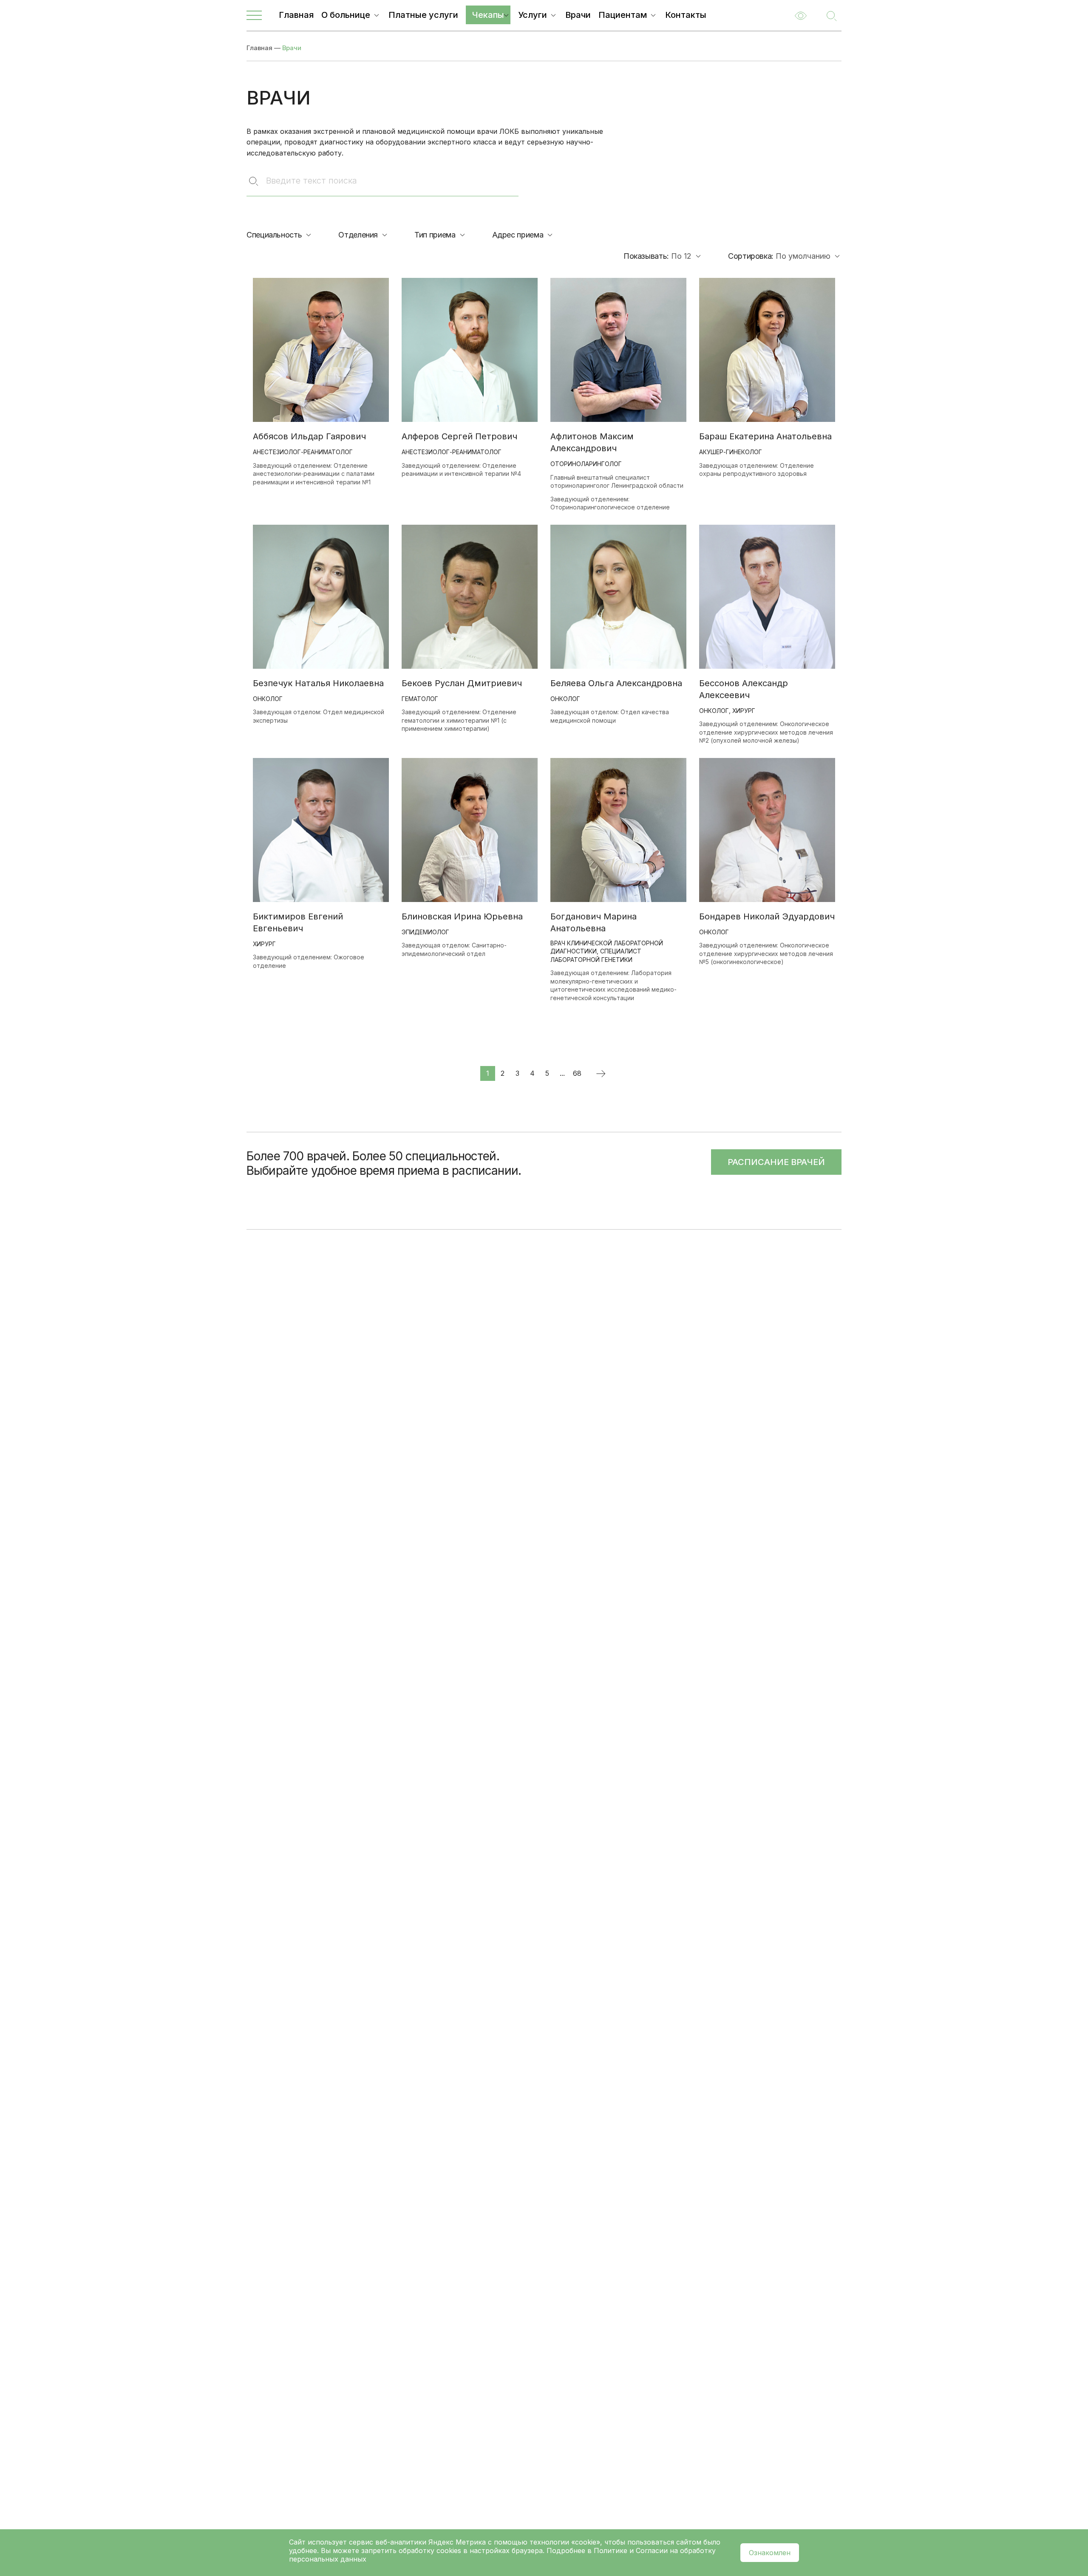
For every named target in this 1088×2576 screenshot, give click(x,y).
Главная (296, 15)
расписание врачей (776, 1162)
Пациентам (623, 15)
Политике (611, 2551)
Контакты (686, 15)
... (562, 1073)
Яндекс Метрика (458, 2542)
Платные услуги (423, 15)
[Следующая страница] (600, 1073)
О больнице (346, 15)
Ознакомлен (770, 2553)
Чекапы (488, 15)
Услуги (533, 15)
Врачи (578, 15)
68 (577, 1073)
